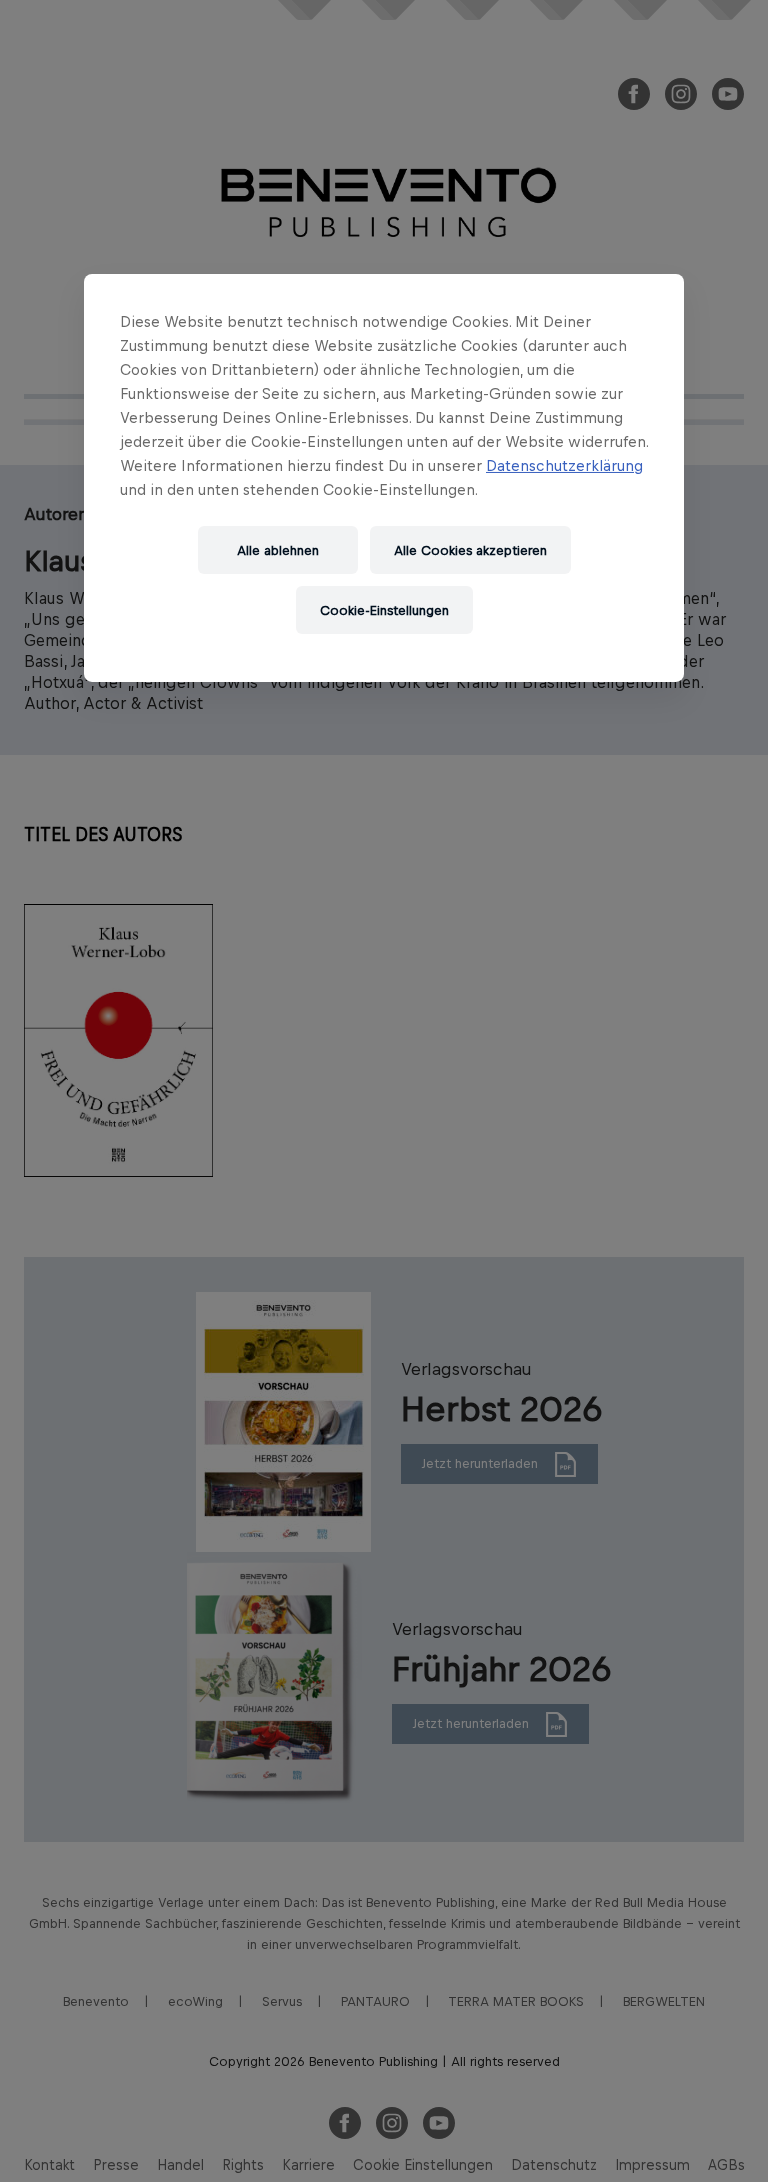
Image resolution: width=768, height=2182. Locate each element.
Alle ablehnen (278, 549)
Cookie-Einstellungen (384, 609)
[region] (384, 478)
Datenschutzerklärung (564, 465)
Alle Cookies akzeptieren (470, 549)
